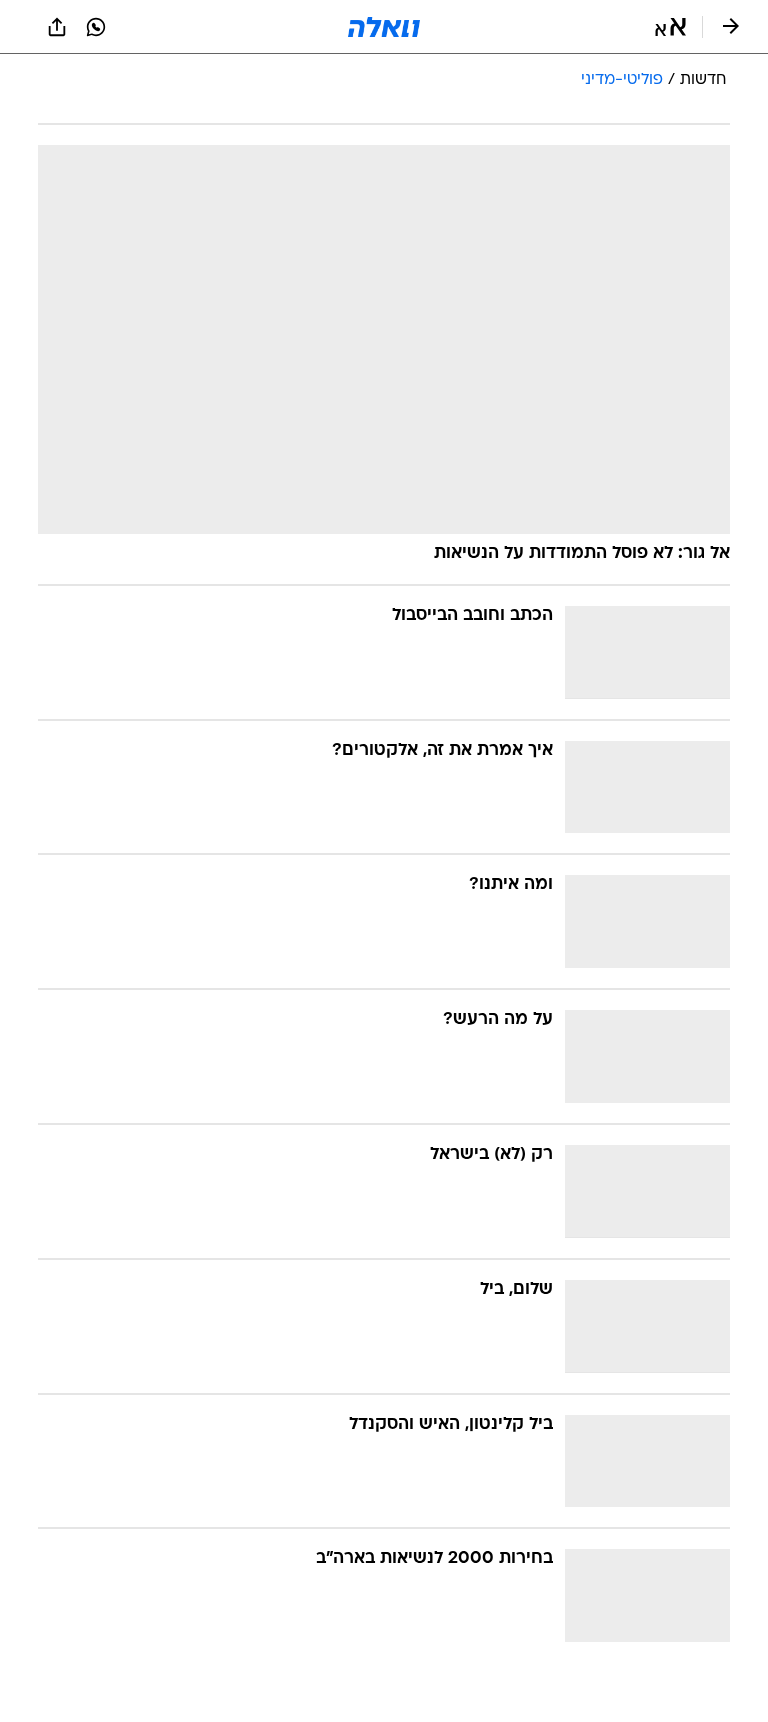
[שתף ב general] (57, 27)
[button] (670, 27)
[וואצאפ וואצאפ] (96, 27)
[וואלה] (384, 27)
